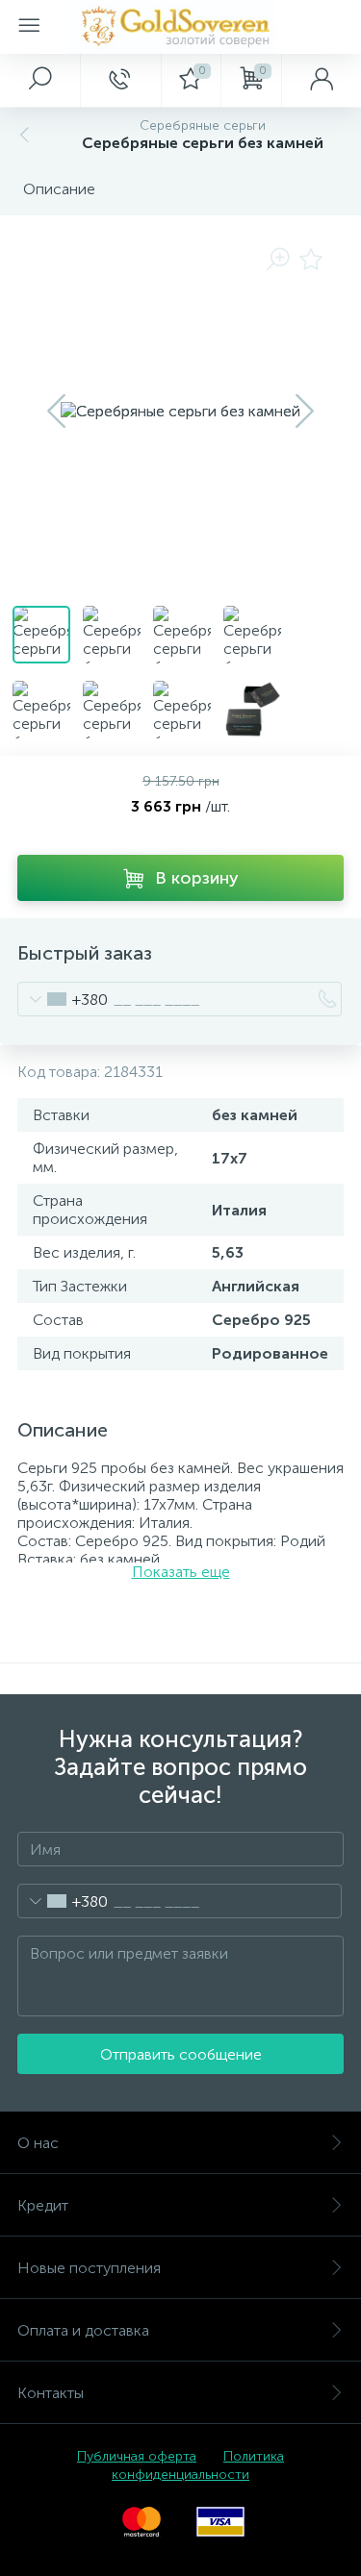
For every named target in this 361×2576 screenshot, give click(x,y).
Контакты (51, 2393)
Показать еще (181, 1572)
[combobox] (63, 999)
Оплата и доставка (83, 2330)
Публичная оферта (137, 2456)
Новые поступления (89, 2268)
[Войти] (321, 80)
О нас (38, 2143)
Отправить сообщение (181, 2054)
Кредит (43, 2205)
